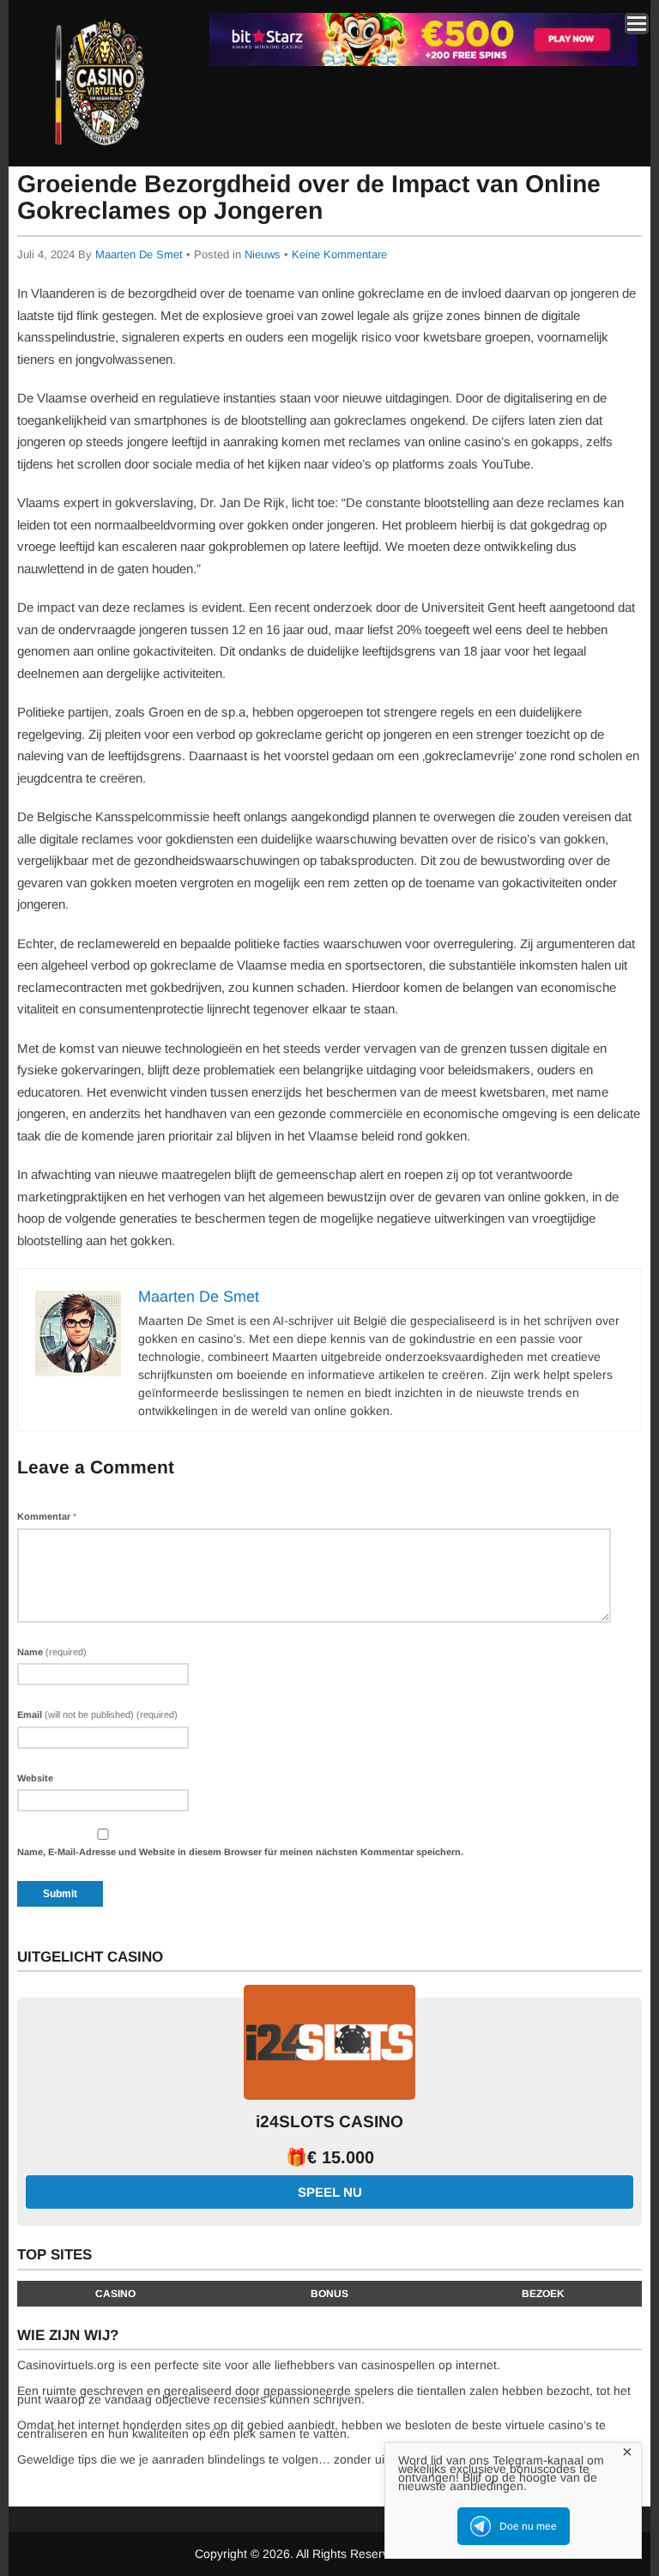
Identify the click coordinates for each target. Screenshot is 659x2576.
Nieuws (263, 254)
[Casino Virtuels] (103, 153)
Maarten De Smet (139, 254)
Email (97, 1714)
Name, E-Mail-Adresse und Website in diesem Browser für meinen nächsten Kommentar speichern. (240, 1852)
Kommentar (47, 1516)
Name (52, 1652)
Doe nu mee (528, 2526)
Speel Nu (330, 2192)
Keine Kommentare (339, 254)
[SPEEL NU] (423, 63)
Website (35, 1778)
